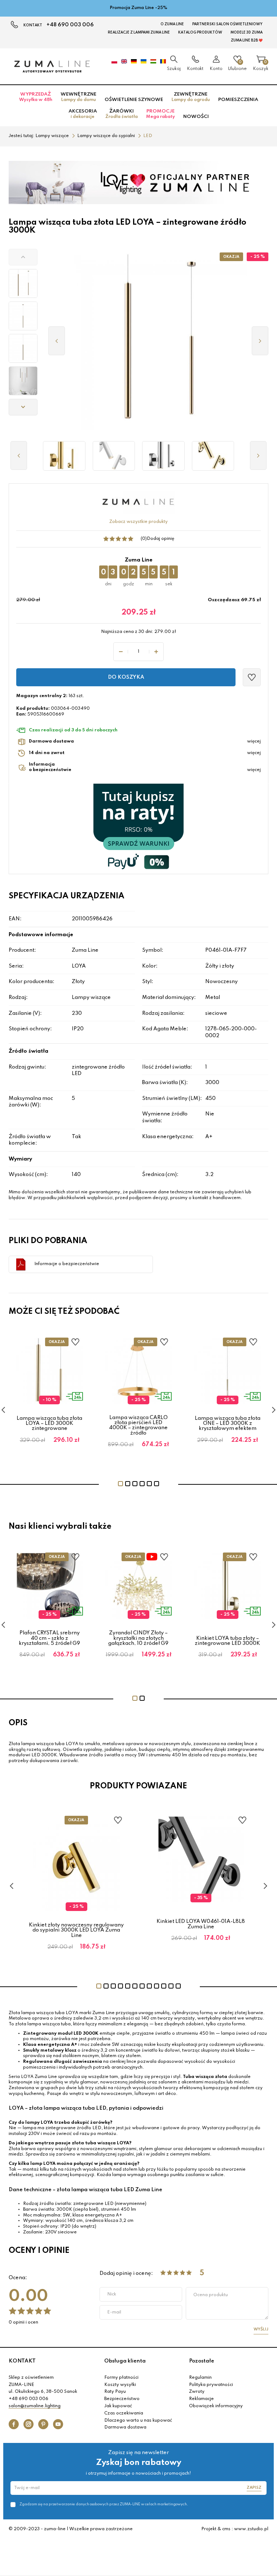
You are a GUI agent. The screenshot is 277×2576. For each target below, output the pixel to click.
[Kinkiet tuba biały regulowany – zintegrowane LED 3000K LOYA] (114, 456)
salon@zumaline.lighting (35, 2406)
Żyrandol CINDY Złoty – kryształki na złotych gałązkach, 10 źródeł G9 (138, 1638)
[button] (23, 257)
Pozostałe (202, 2361)
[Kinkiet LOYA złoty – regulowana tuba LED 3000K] (213, 456)
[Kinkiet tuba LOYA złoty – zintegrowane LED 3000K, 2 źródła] (64, 456)
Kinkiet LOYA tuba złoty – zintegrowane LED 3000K (227, 1641)
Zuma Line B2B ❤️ (247, 40)
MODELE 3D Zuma (247, 32)
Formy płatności (121, 2378)
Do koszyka (126, 677)
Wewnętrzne (78, 97)
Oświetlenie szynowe (134, 100)
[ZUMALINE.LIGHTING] (52, 66)
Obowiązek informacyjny (216, 2406)
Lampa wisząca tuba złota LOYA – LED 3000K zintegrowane (49, 1424)
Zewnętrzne (191, 97)
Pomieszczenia (238, 100)
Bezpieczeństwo (122, 2399)
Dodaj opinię (161, 539)
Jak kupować (118, 2406)
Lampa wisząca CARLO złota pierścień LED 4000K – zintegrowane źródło (138, 1425)
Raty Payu (115, 2392)
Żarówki (122, 114)
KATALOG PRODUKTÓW (200, 32)
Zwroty (197, 2392)
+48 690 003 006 (70, 25)
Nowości (196, 117)
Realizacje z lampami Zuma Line (139, 32)
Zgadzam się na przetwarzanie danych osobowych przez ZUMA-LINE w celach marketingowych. (104, 2504)
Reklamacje (201, 2399)
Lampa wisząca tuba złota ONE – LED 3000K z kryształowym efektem (228, 1424)
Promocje (161, 114)
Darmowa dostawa (125, 2427)
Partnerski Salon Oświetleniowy (227, 24)
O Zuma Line (172, 24)
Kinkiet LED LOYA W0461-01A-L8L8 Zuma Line (201, 1924)
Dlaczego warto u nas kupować (138, 2421)
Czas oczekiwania (124, 2413)
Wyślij (261, 2329)
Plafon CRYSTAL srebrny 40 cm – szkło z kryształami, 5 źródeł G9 (49, 1638)
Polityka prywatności (211, 2385)
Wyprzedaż (36, 97)
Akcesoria (83, 114)
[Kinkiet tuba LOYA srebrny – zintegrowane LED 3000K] (163, 456)
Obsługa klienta (125, 2361)
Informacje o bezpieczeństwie (67, 1264)
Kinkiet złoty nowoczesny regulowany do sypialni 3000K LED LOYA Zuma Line (76, 1930)
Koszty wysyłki (120, 2385)
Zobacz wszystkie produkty (138, 522)
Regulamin (200, 2378)
